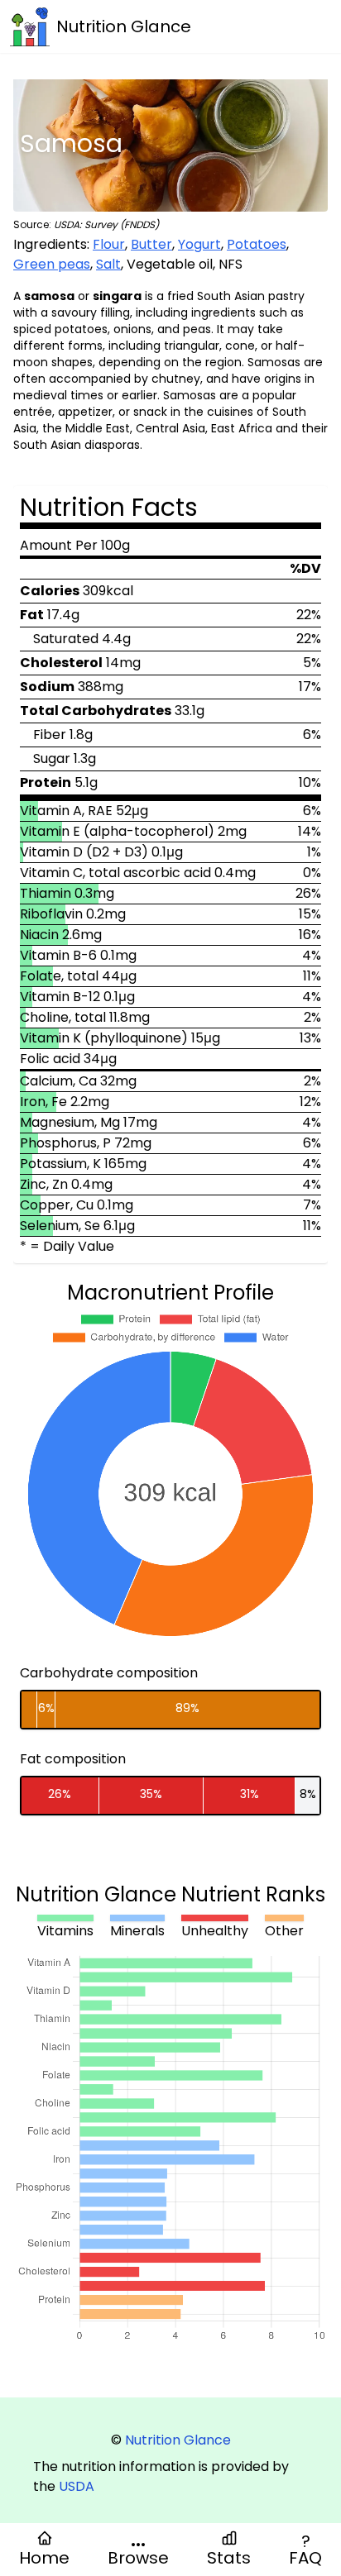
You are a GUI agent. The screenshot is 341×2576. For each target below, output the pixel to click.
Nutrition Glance (178, 2440)
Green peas (52, 264)
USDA (77, 2486)
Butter (151, 244)
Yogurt (199, 244)
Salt (108, 264)
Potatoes (257, 244)
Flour (109, 244)
